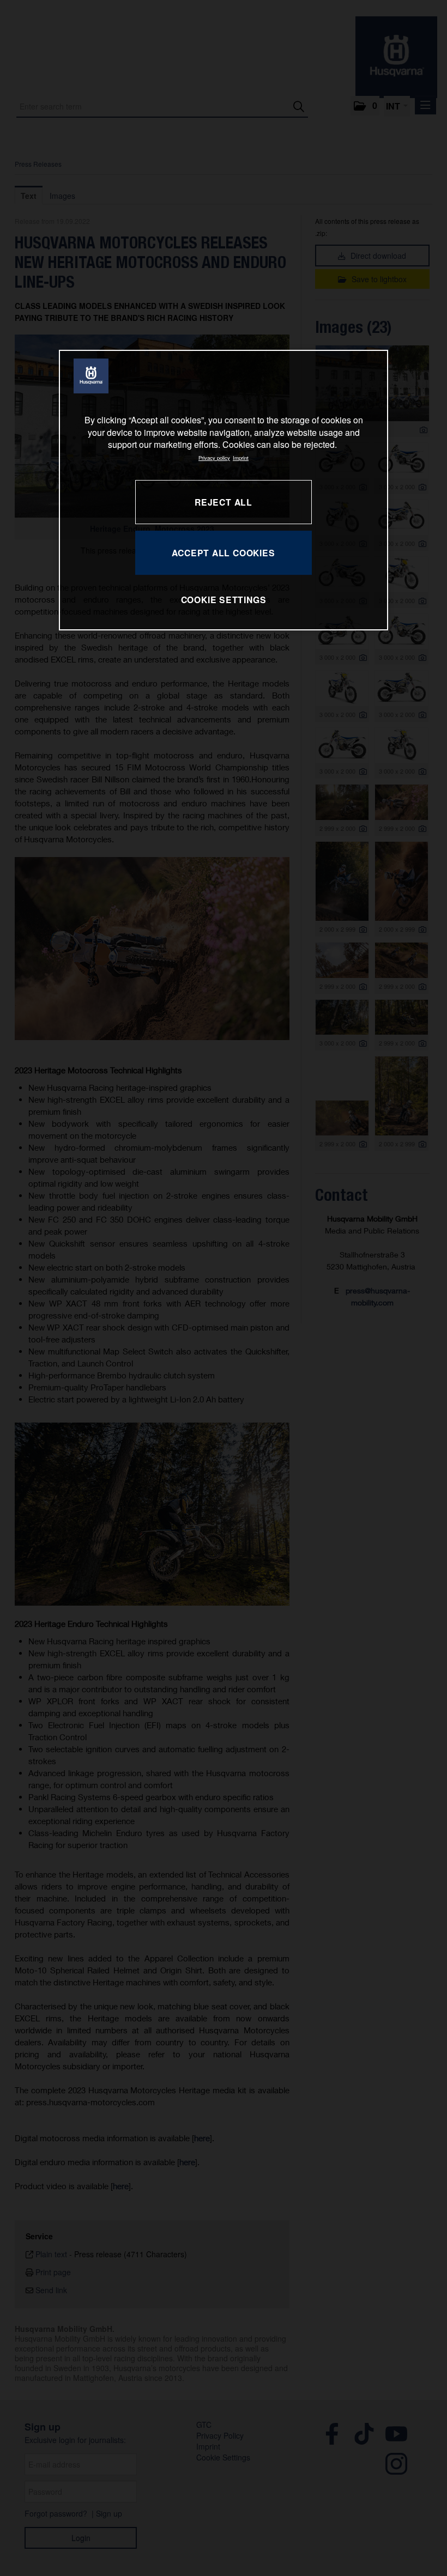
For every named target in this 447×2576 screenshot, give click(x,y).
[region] (224, 490)
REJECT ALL (224, 502)
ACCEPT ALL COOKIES (223, 553)
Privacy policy (214, 458)
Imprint (241, 458)
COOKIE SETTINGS (224, 600)
